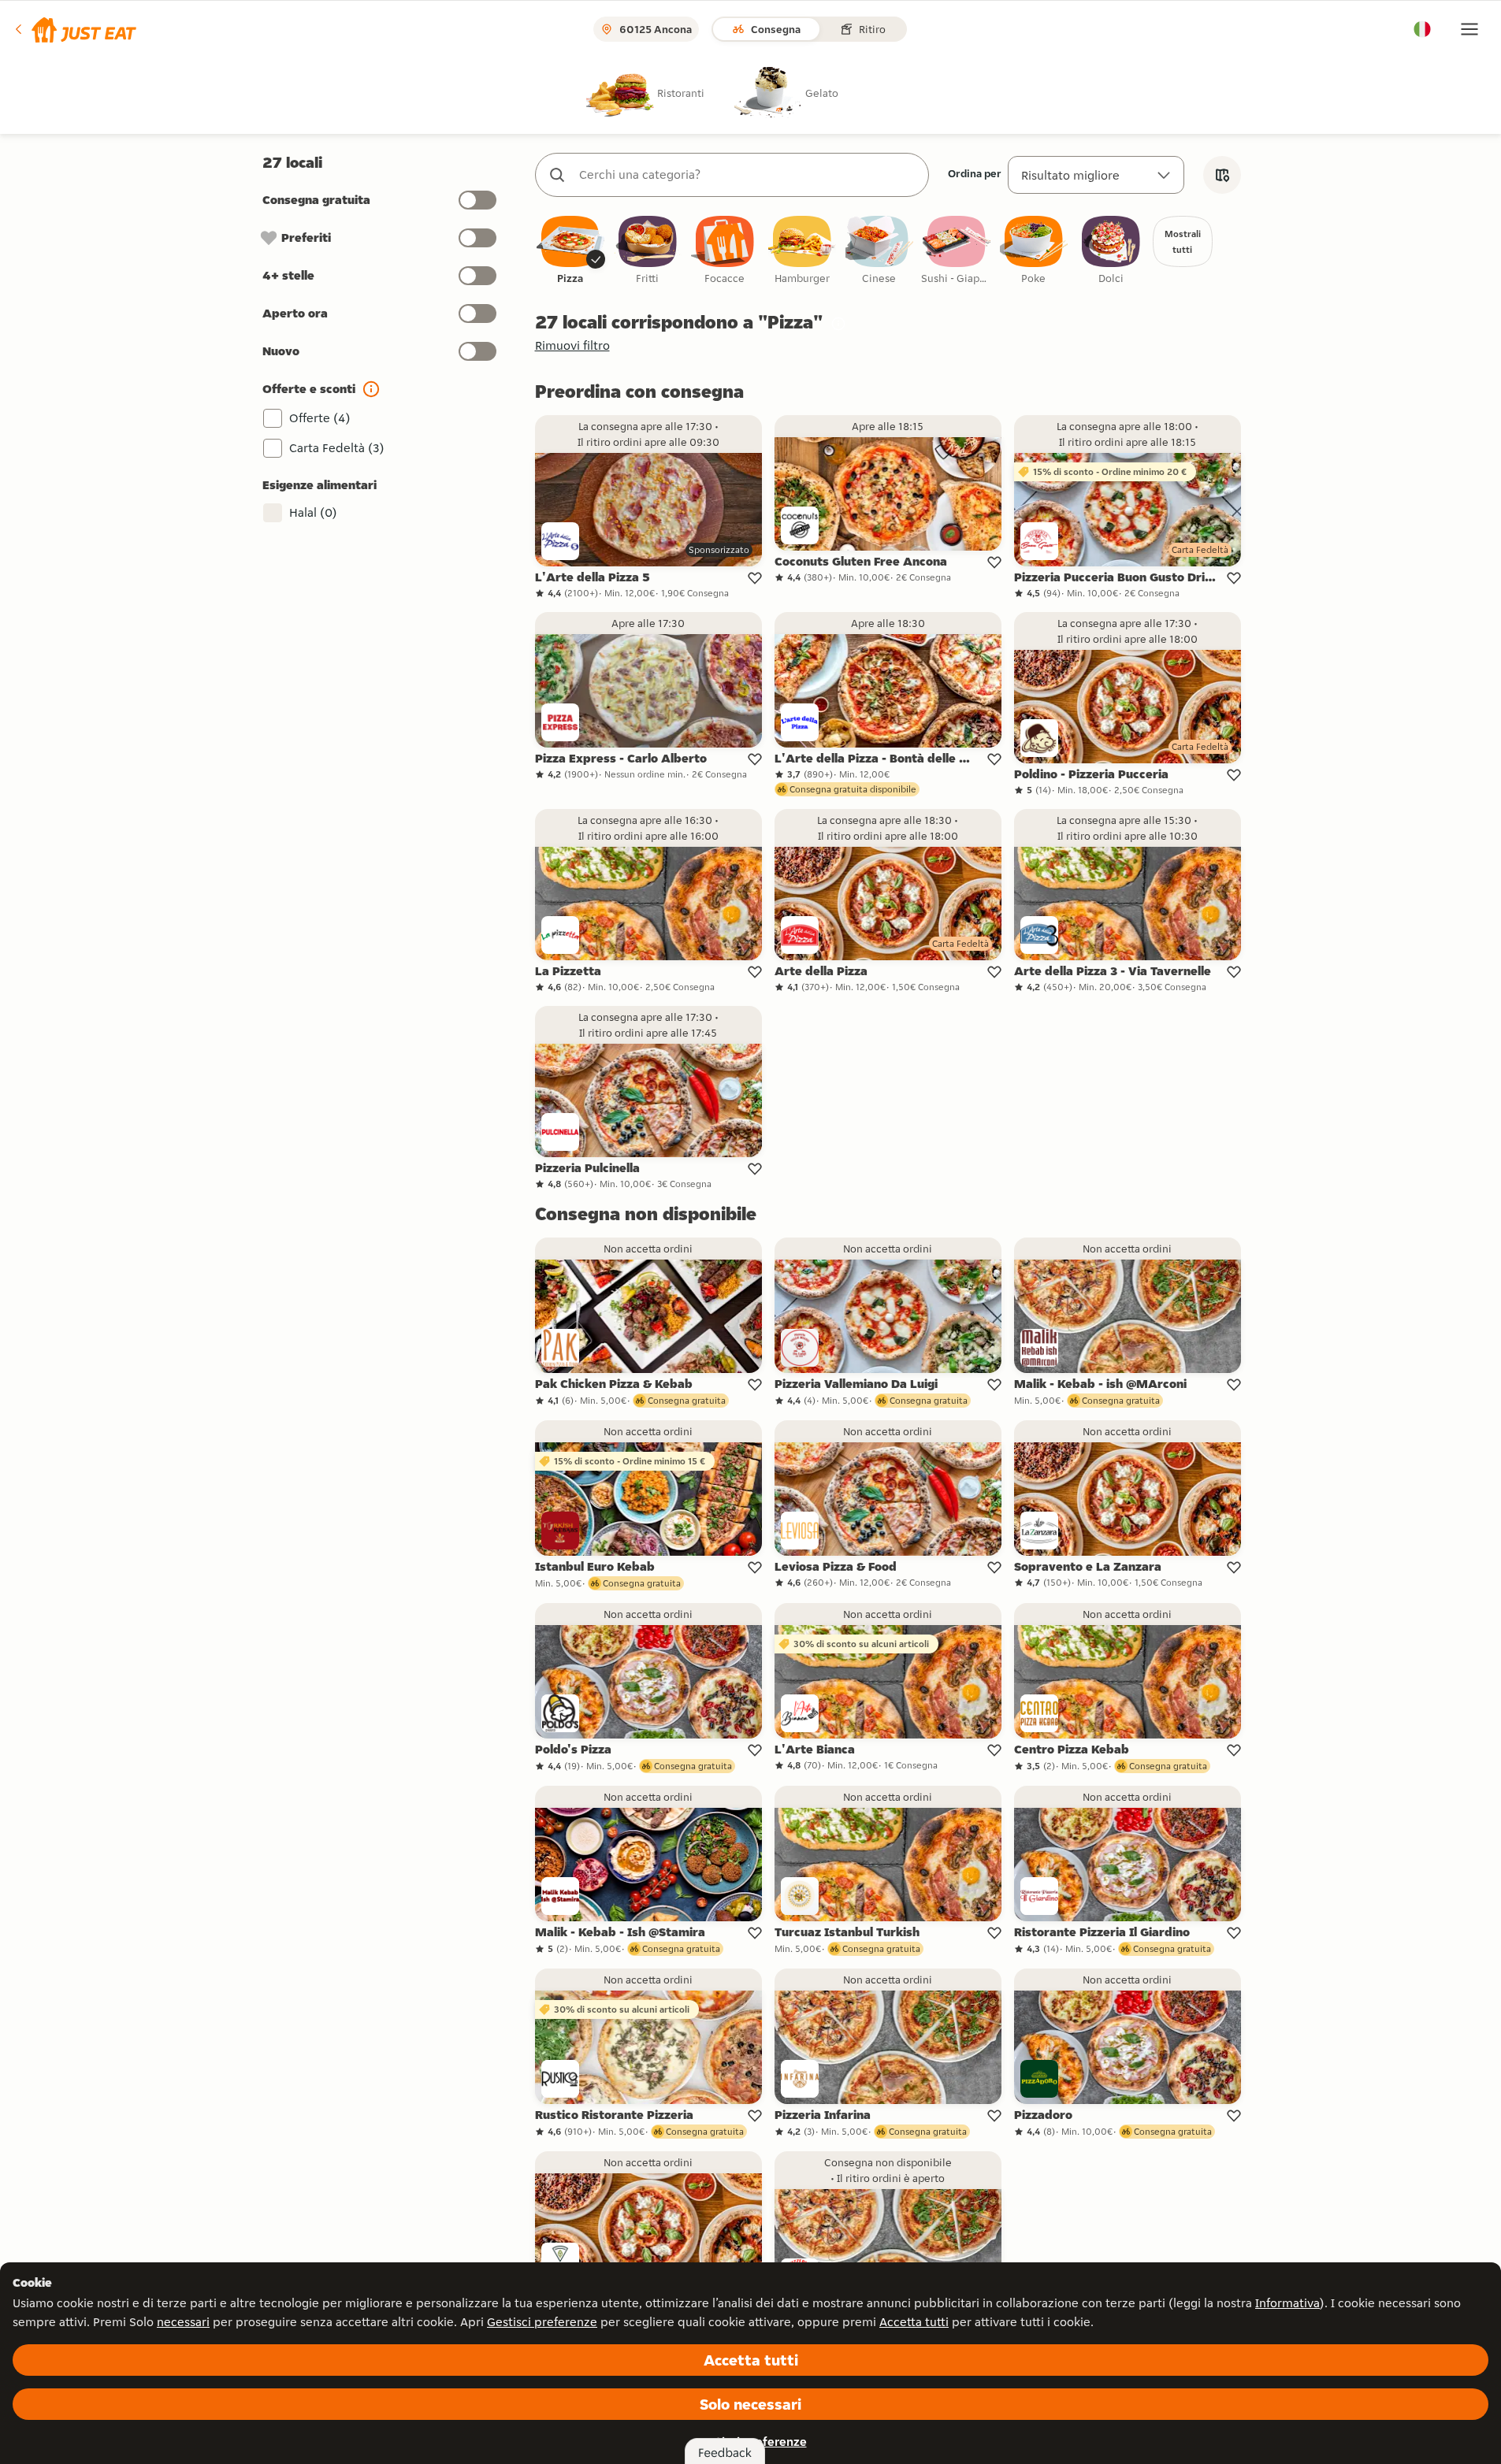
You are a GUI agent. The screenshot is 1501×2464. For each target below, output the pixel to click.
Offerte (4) (320, 418)
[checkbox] (570, 251)
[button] (74, 29)
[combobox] (748, 175)
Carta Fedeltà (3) (337, 448)
